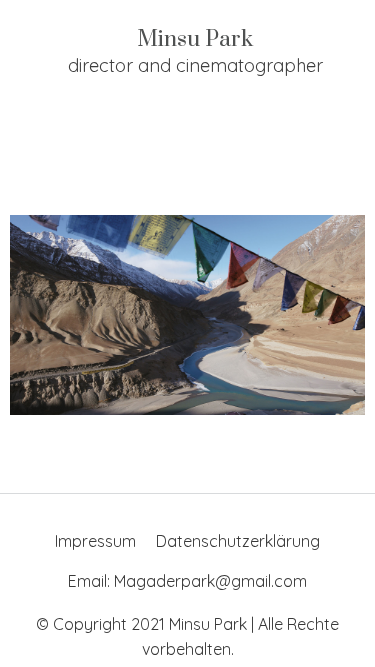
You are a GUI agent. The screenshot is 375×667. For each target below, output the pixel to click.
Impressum (95, 541)
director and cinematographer (195, 65)
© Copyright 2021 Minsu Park (141, 624)
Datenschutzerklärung (238, 541)
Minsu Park (195, 39)
